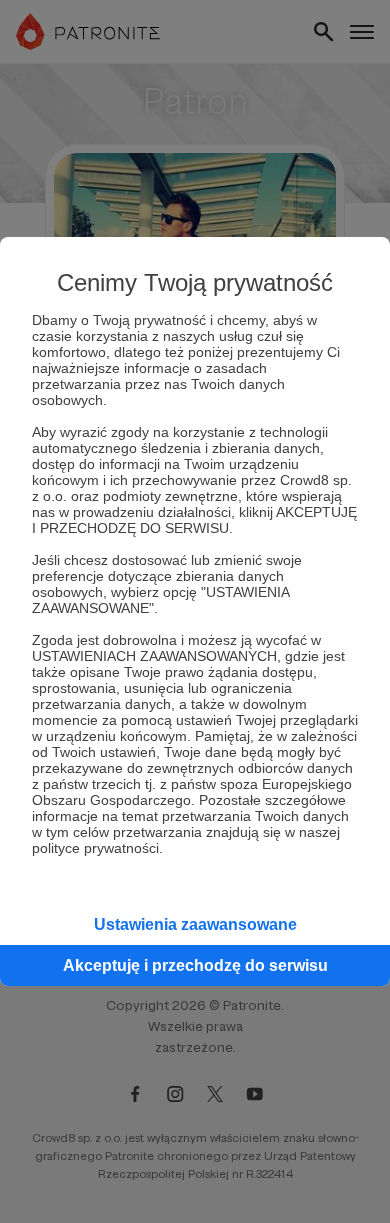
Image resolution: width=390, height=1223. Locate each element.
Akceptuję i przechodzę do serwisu (195, 965)
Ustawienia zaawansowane (195, 924)
